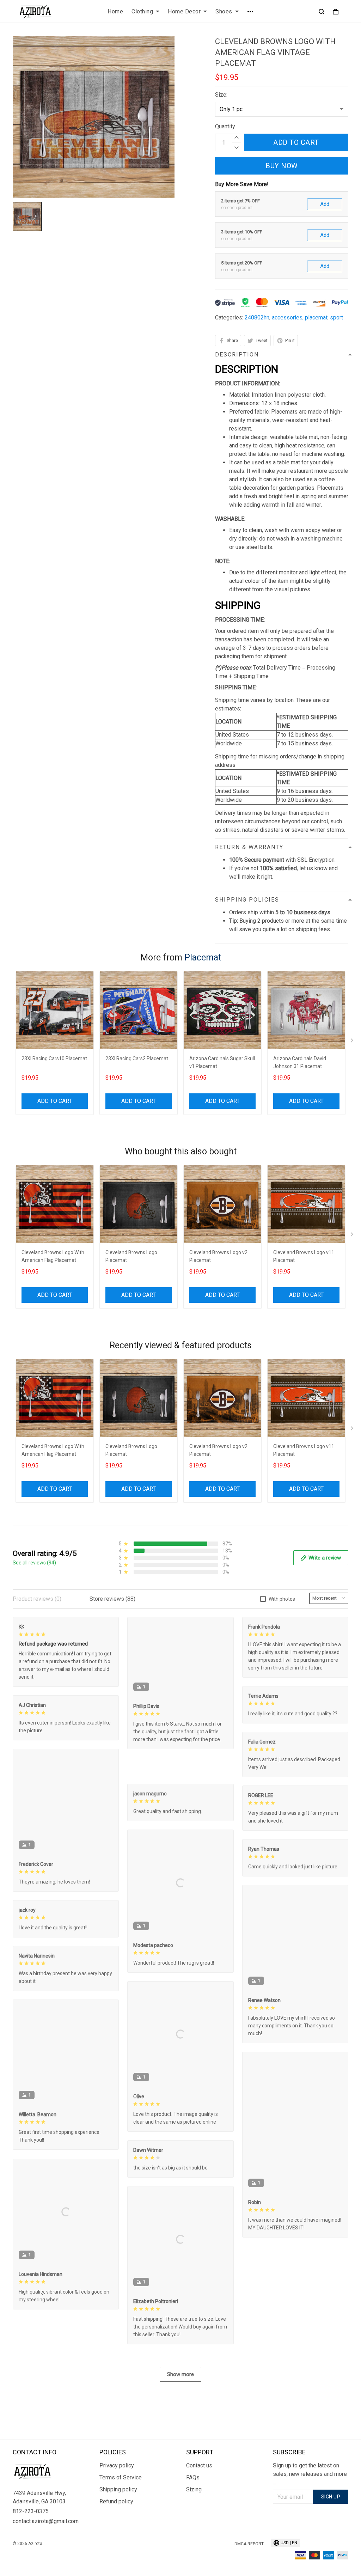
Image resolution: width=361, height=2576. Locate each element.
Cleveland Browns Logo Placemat (131, 1256)
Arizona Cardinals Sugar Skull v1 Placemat (222, 1062)
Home (115, 11)
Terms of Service (121, 2477)
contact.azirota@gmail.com (46, 2521)
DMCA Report (249, 2544)
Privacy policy (117, 2465)
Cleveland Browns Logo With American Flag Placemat (53, 1256)
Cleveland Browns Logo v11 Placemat (304, 1256)
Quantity (225, 126)
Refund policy (116, 2501)
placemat (316, 318)
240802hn (257, 318)
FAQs (193, 2477)
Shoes (224, 11)
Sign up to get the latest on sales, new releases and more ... (310, 2474)
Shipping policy (118, 2489)
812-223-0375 (31, 2511)
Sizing (194, 2489)
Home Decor (184, 11)
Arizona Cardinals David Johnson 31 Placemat (300, 1062)
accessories (287, 318)
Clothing (142, 11)
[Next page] (353, 1042)
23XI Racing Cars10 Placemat (54, 1058)
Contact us (199, 2465)
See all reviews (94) (34, 1563)
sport (336, 318)
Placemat (203, 957)
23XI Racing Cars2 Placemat (137, 1058)
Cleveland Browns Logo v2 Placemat (218, 1256)
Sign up (331, 2497)
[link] (26, 2550)
